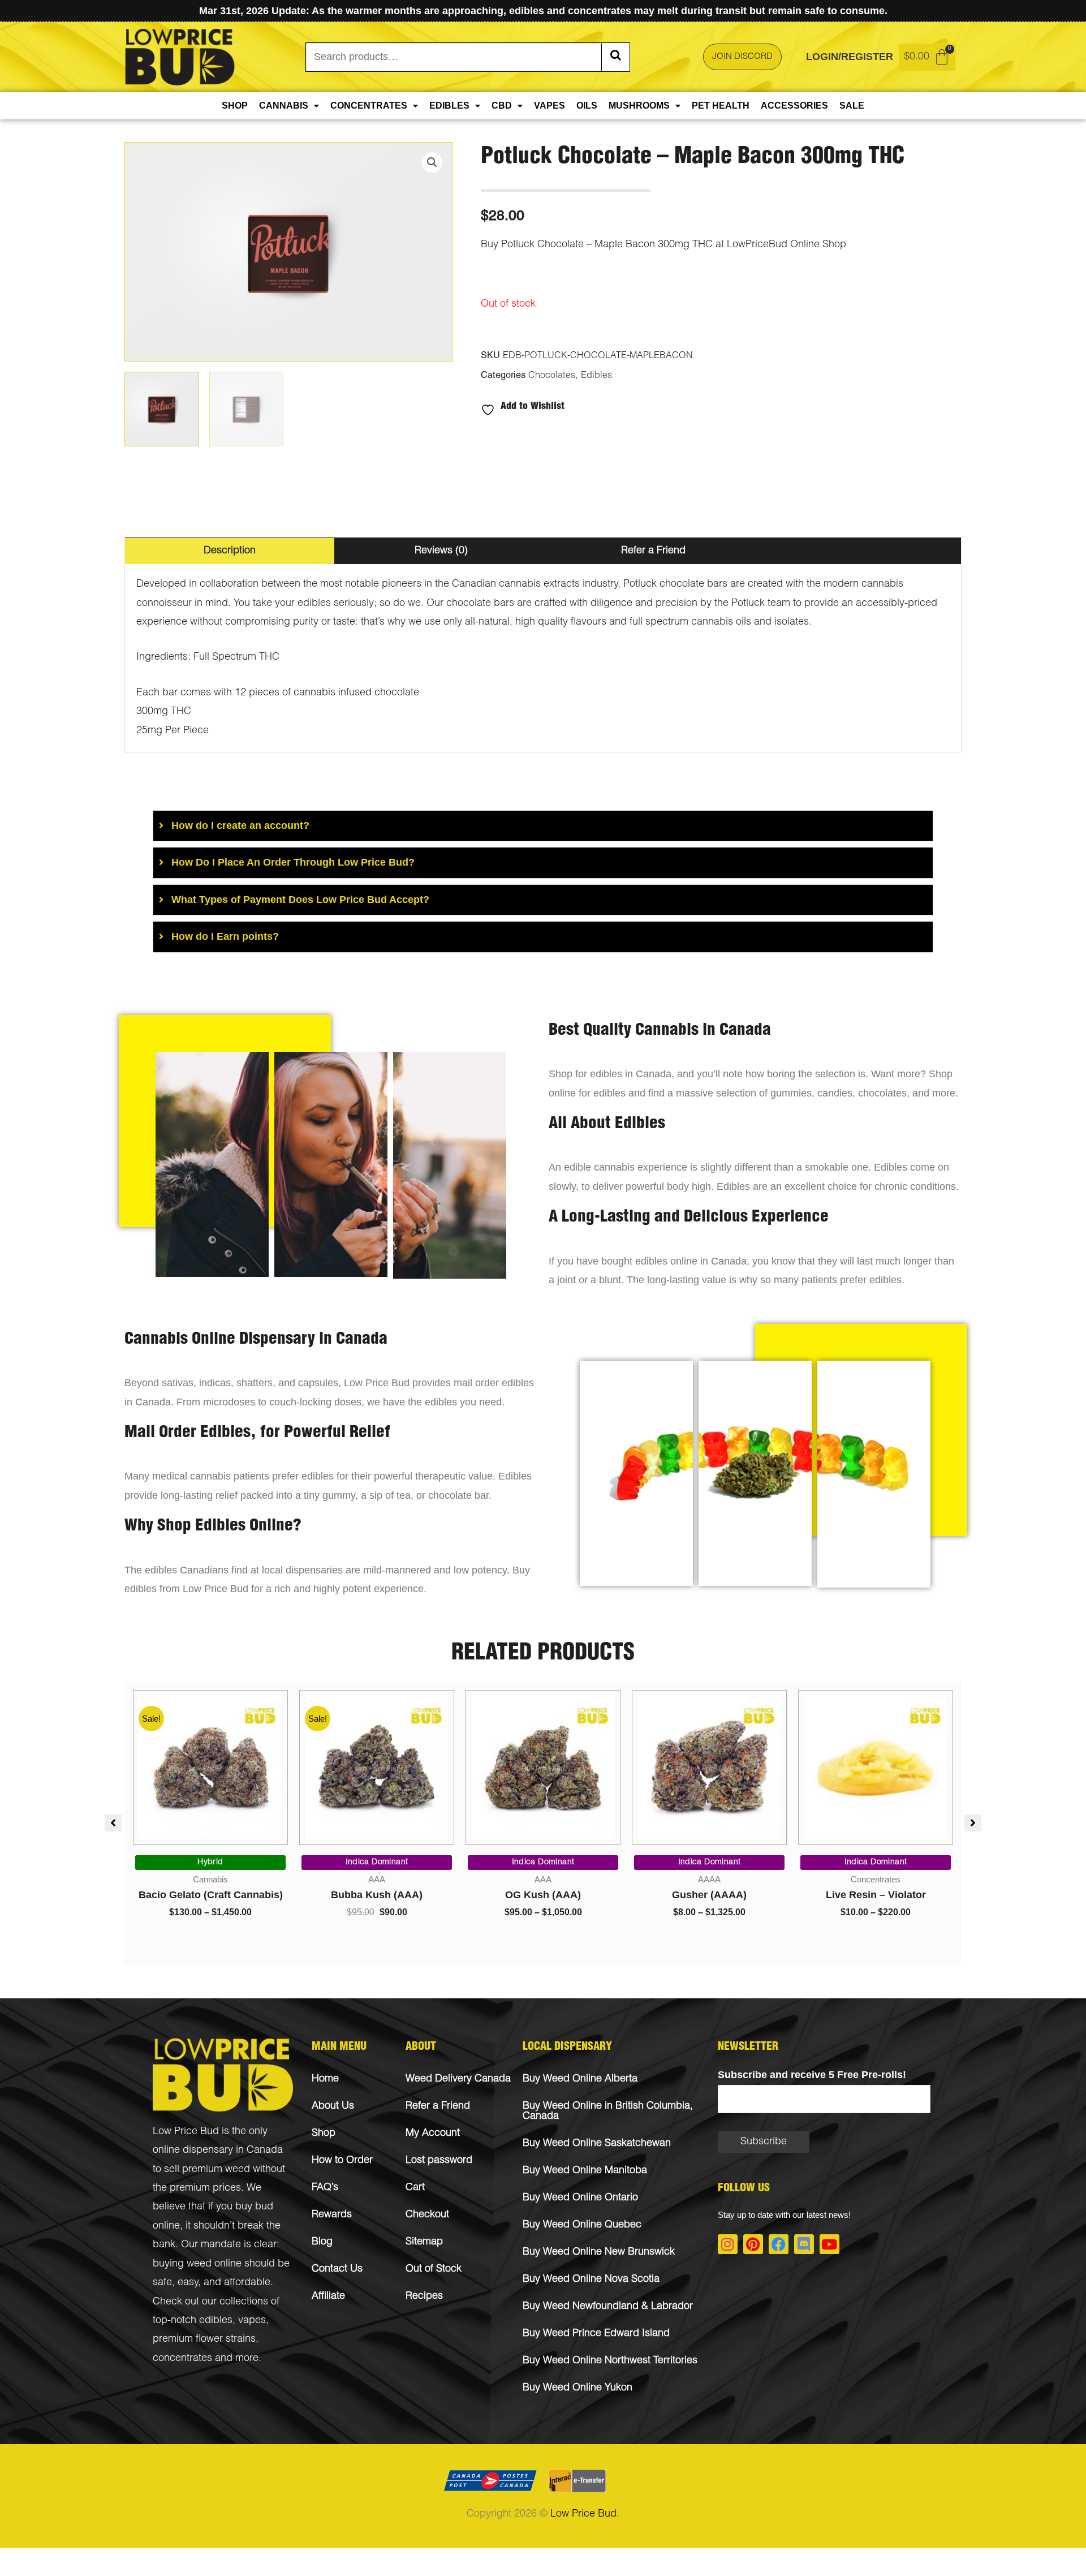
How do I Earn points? (225, 936)
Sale (852, 106)
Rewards (332, 2215)
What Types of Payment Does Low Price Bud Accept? (300, 900)
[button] (432, 162)
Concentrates (369, 106)
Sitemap (424, 2242)
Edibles (449, 106)
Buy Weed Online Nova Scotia (591, 2280)
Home (325, 2079)
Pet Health (721, 106)
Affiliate (328, 2297)
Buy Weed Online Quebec (582, 2225)
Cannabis (284, 106)
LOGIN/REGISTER (850, 57)
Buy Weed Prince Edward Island (596, 2334)
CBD (502, 106)
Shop (235, 106)
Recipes (424, 2297)
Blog (322, 2242)
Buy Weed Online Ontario (580, 2198)
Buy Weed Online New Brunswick (599, 2252)
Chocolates (552, 376)
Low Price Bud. (585, 2514)
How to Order (342, 2161)
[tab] (543, 826)
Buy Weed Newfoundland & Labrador (608, 2307)
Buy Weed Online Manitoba (585, 2171)
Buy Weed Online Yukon (578, 2388)
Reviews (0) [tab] (441, 551)
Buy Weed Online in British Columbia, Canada (608, 2111)
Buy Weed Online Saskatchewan (597, 2144)
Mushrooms (639, 106)
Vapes (550, 106)
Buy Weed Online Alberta (580, 2079)
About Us (333, 2106)
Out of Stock (434, 2269)
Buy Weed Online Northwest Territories (610, 2361)
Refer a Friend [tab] (653, 551)
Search (615, 57)
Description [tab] (230, 551)
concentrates (182, 2359)
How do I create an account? (240, 825)
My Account (433, 2134)
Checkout (427, 2215)
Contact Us (337, 2269)
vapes (252, 2321)
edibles (216, 2321)
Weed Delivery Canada (458, 2079)
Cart (415, 2188)
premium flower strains (204, 2340)
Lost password (439, 2161)
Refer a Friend (438, 2106)
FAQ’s (325, 2188)
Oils (587, 106)
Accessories (794, 106)
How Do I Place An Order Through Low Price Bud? (293, 862)
